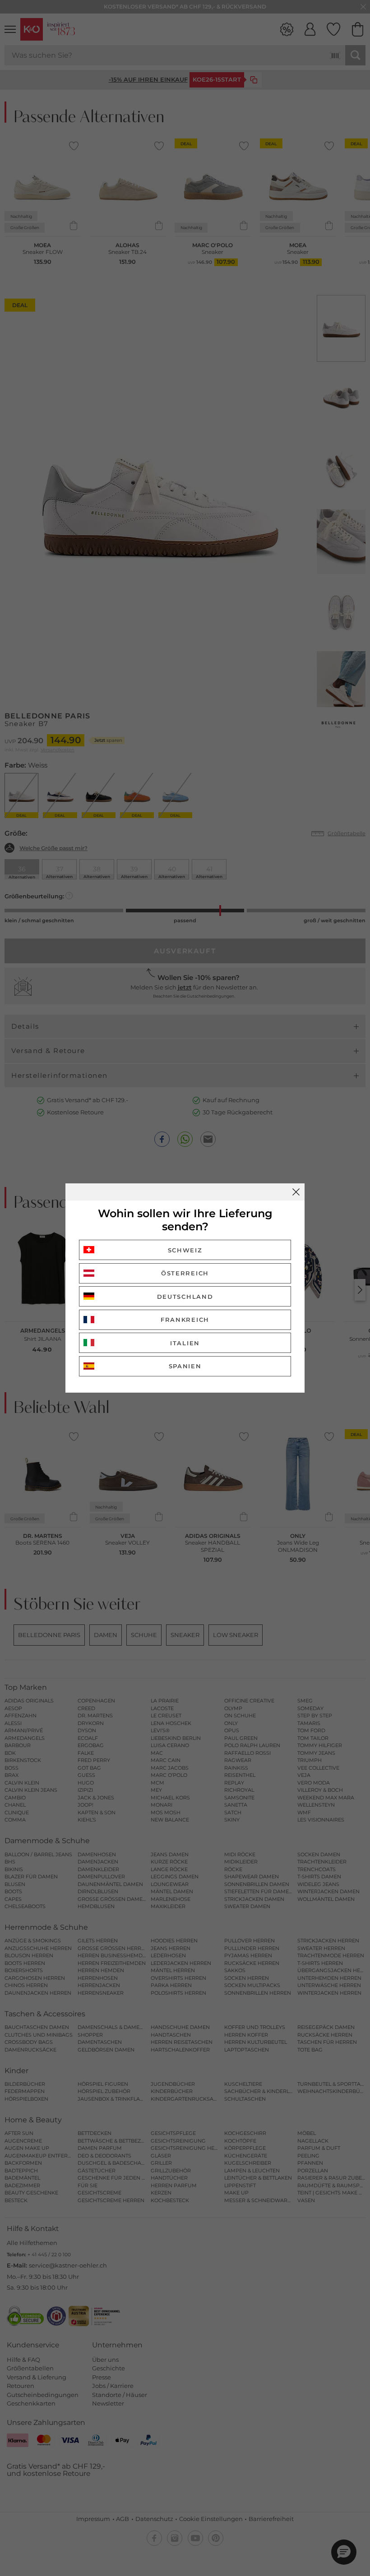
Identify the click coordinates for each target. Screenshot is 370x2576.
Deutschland (185, 1297)
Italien (185, 1343)
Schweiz (185, 1250)
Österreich (185, 1273)
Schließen (296, 1192)
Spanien (185, 1366)
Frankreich (185, 1320)
